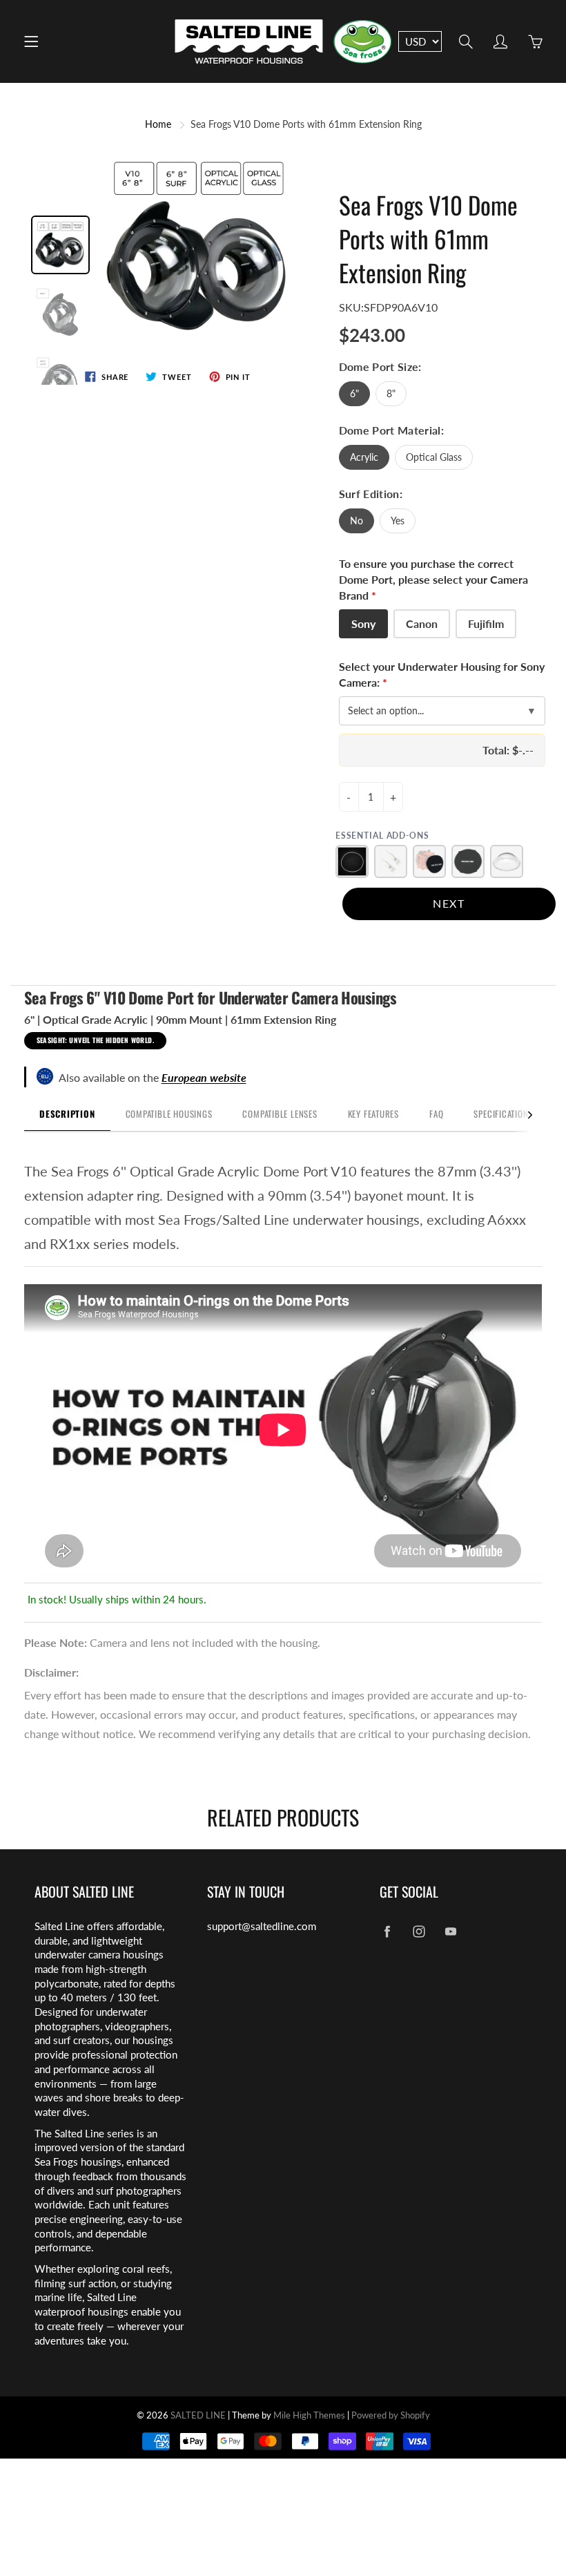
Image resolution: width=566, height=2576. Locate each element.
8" (391, 393)
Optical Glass (434, 457)
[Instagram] (419, 1932)
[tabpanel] (283, 1370)
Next (449, 903)
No (357, 521)
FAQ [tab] (436, 1114)
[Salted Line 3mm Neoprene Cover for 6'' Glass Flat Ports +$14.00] (429, 861)
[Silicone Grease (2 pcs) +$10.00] (391, 861)
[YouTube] (450, 1932)
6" (354, 393)
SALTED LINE (198, 2415)
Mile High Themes (309, 2415)
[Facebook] (387, 1932)
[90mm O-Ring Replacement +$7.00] (352, 861)
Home (158, 124)
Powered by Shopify (391, 2415)
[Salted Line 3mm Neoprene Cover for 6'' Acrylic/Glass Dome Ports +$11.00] (468, 861)
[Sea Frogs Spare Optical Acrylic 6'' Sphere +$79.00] (507, 861)
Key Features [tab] (373, 1114)
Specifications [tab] (503, 1114)
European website (204, 1077)
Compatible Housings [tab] (169, 1114)
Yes (398, 521)
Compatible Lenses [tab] (280, 1114)
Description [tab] (67, 1114)
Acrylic (364, 457)
